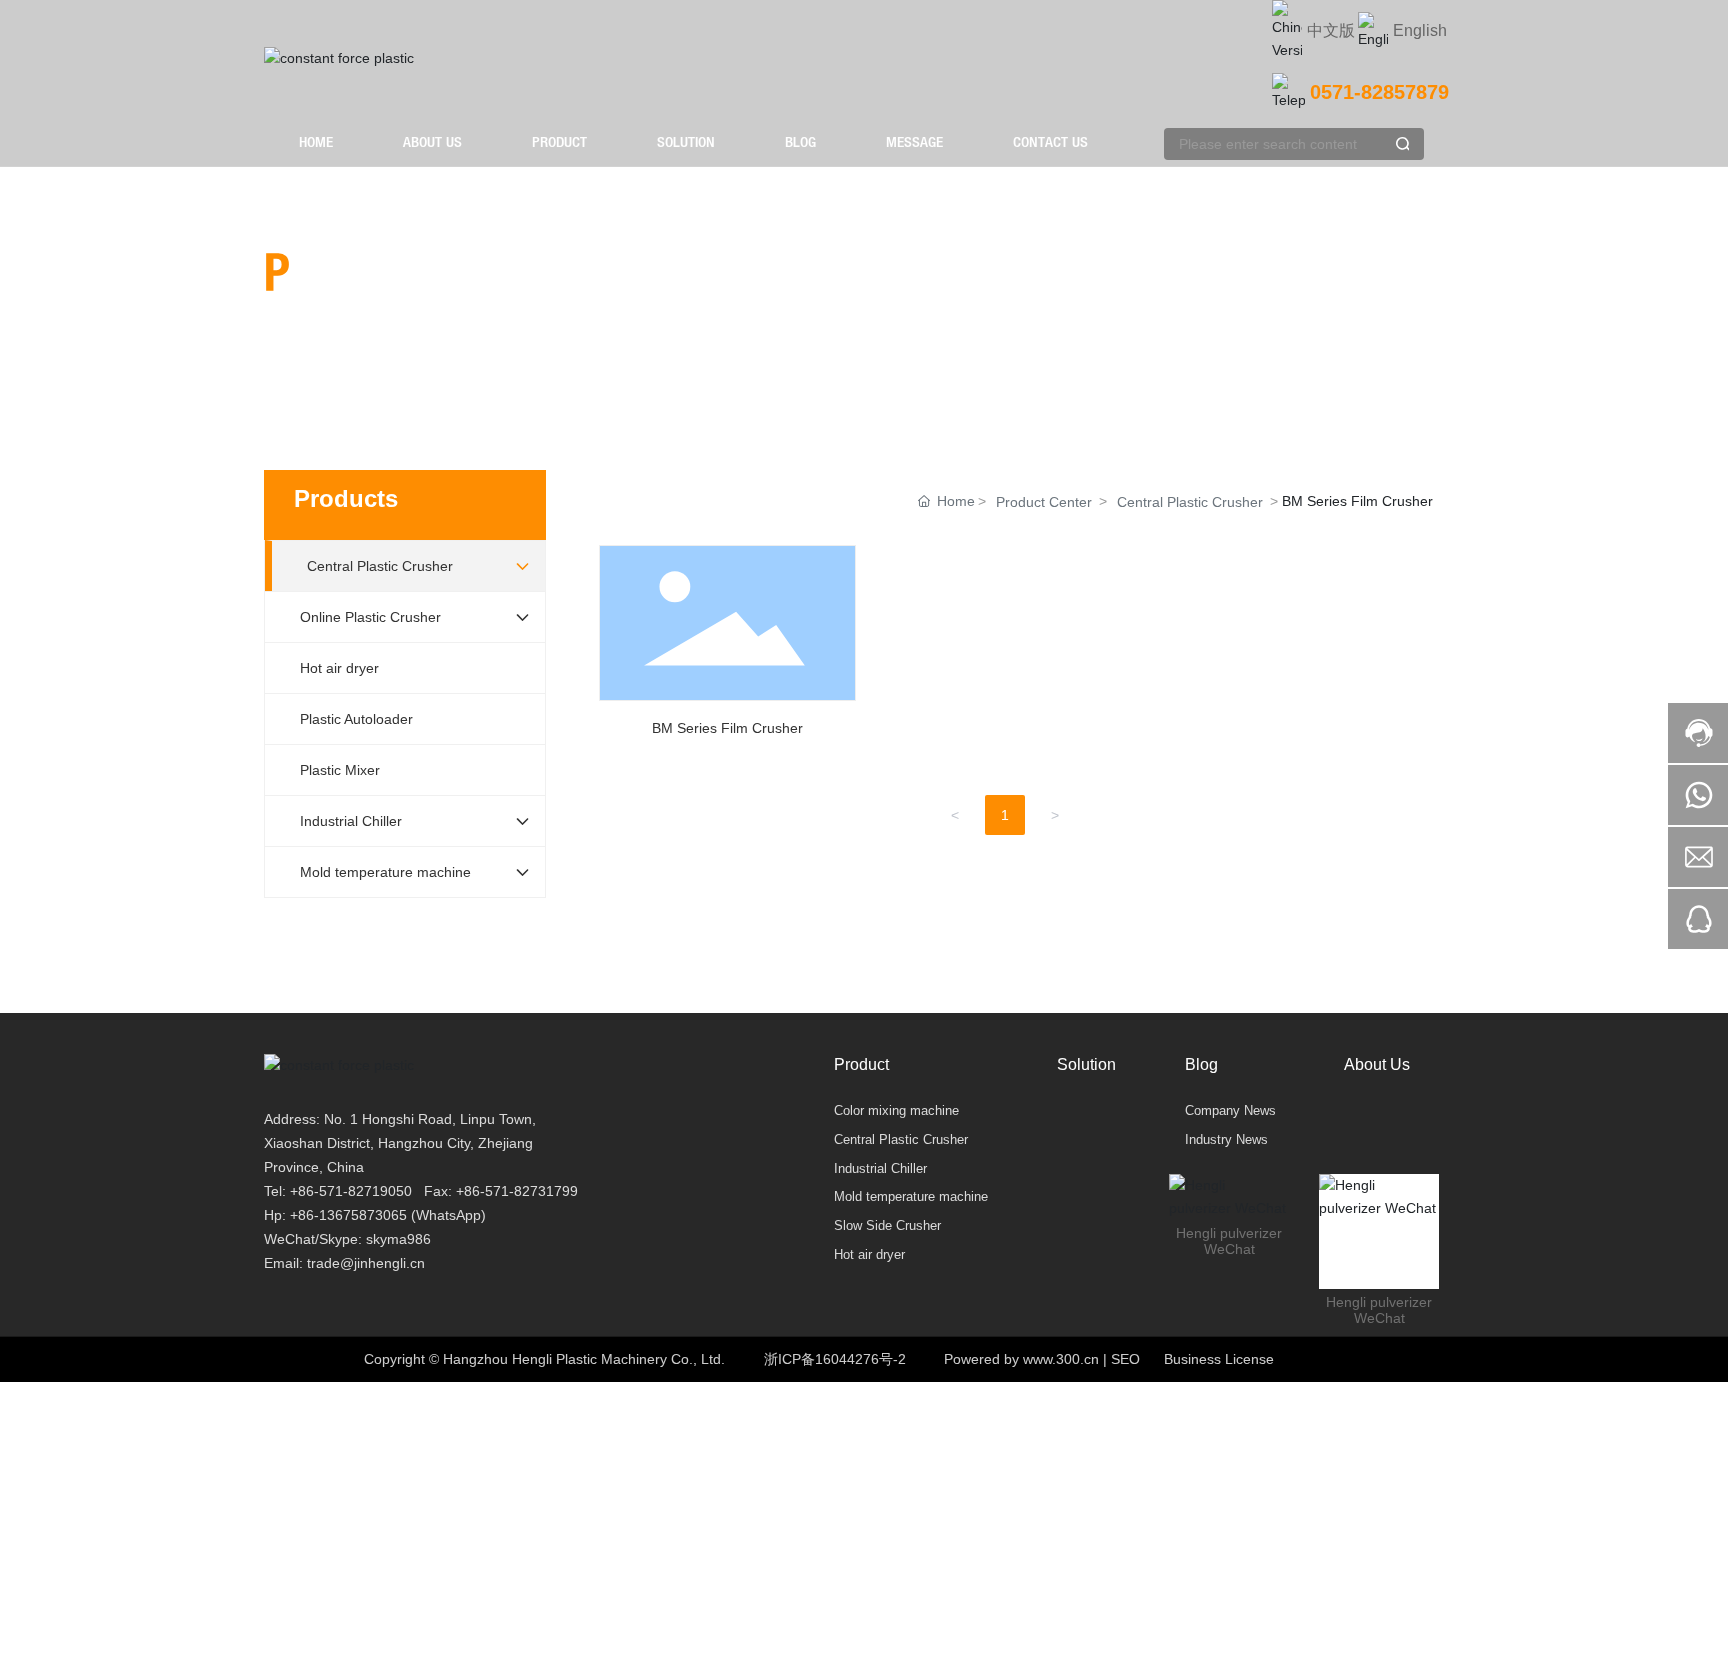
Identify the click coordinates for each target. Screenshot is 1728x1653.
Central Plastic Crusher (1190, 502)
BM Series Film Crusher (727, 649)
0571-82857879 (1379, 92)
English (1420, 30)
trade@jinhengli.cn (366, 1263)
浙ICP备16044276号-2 (835, 1359)
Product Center (1044, 502)
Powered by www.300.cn (1021, 1359)
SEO (1125, 1359)
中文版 (1331, 30)
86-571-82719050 (355, 1191)
